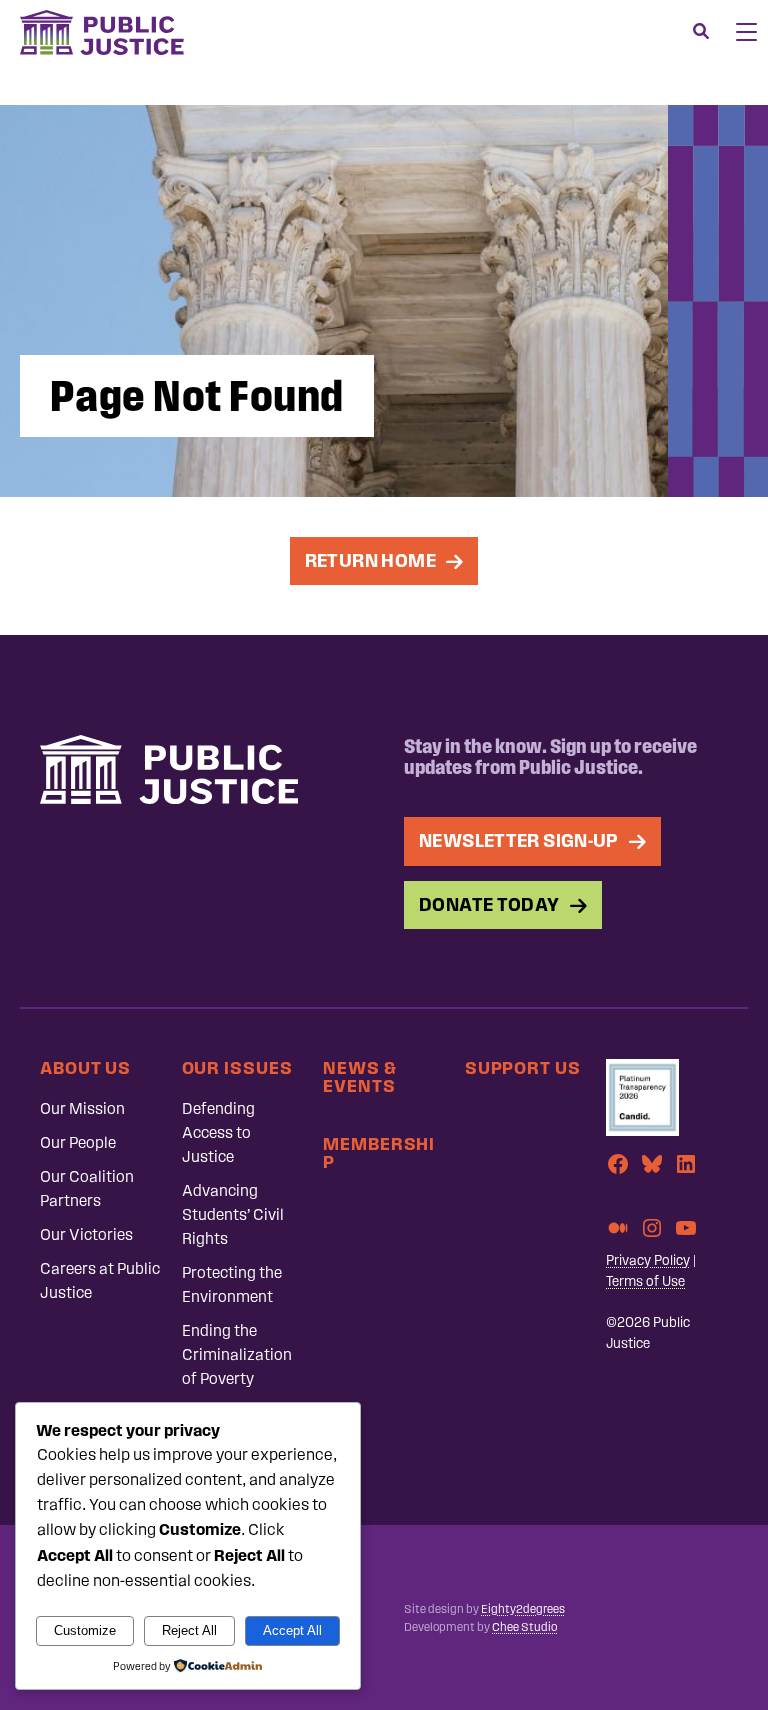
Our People (78, 1142)
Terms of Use (645, 1281)
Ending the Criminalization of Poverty (237, 1354)
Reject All (189, 1630)
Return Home (370, 560)
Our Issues (237, 1067)
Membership (379, 1152)
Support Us (523, 1067)
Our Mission (82, 1108)
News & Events (359, 1076)
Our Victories (86, 1234)
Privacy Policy (648, 1260)
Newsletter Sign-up (519, 840)
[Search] (701, 32)
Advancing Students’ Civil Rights (233, 1214)
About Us (85, 1067)
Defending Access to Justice (218, 1132)
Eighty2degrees (523, 1609)
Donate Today (489, 904)
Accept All (292, 1630)
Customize (85, 1630)
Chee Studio (524, 1627)
